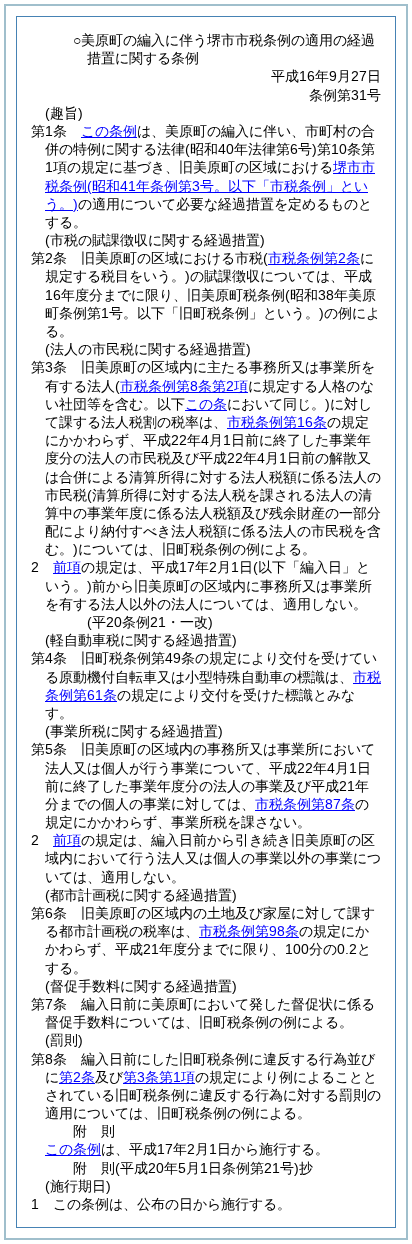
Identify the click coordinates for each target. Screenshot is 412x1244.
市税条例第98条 (249, 931)
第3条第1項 (159, 1077)
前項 (67, 567)
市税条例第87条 (305, 804)
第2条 (77, 1077)
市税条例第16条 (277, 422)
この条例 (109, 131)
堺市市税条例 (210, 185)
